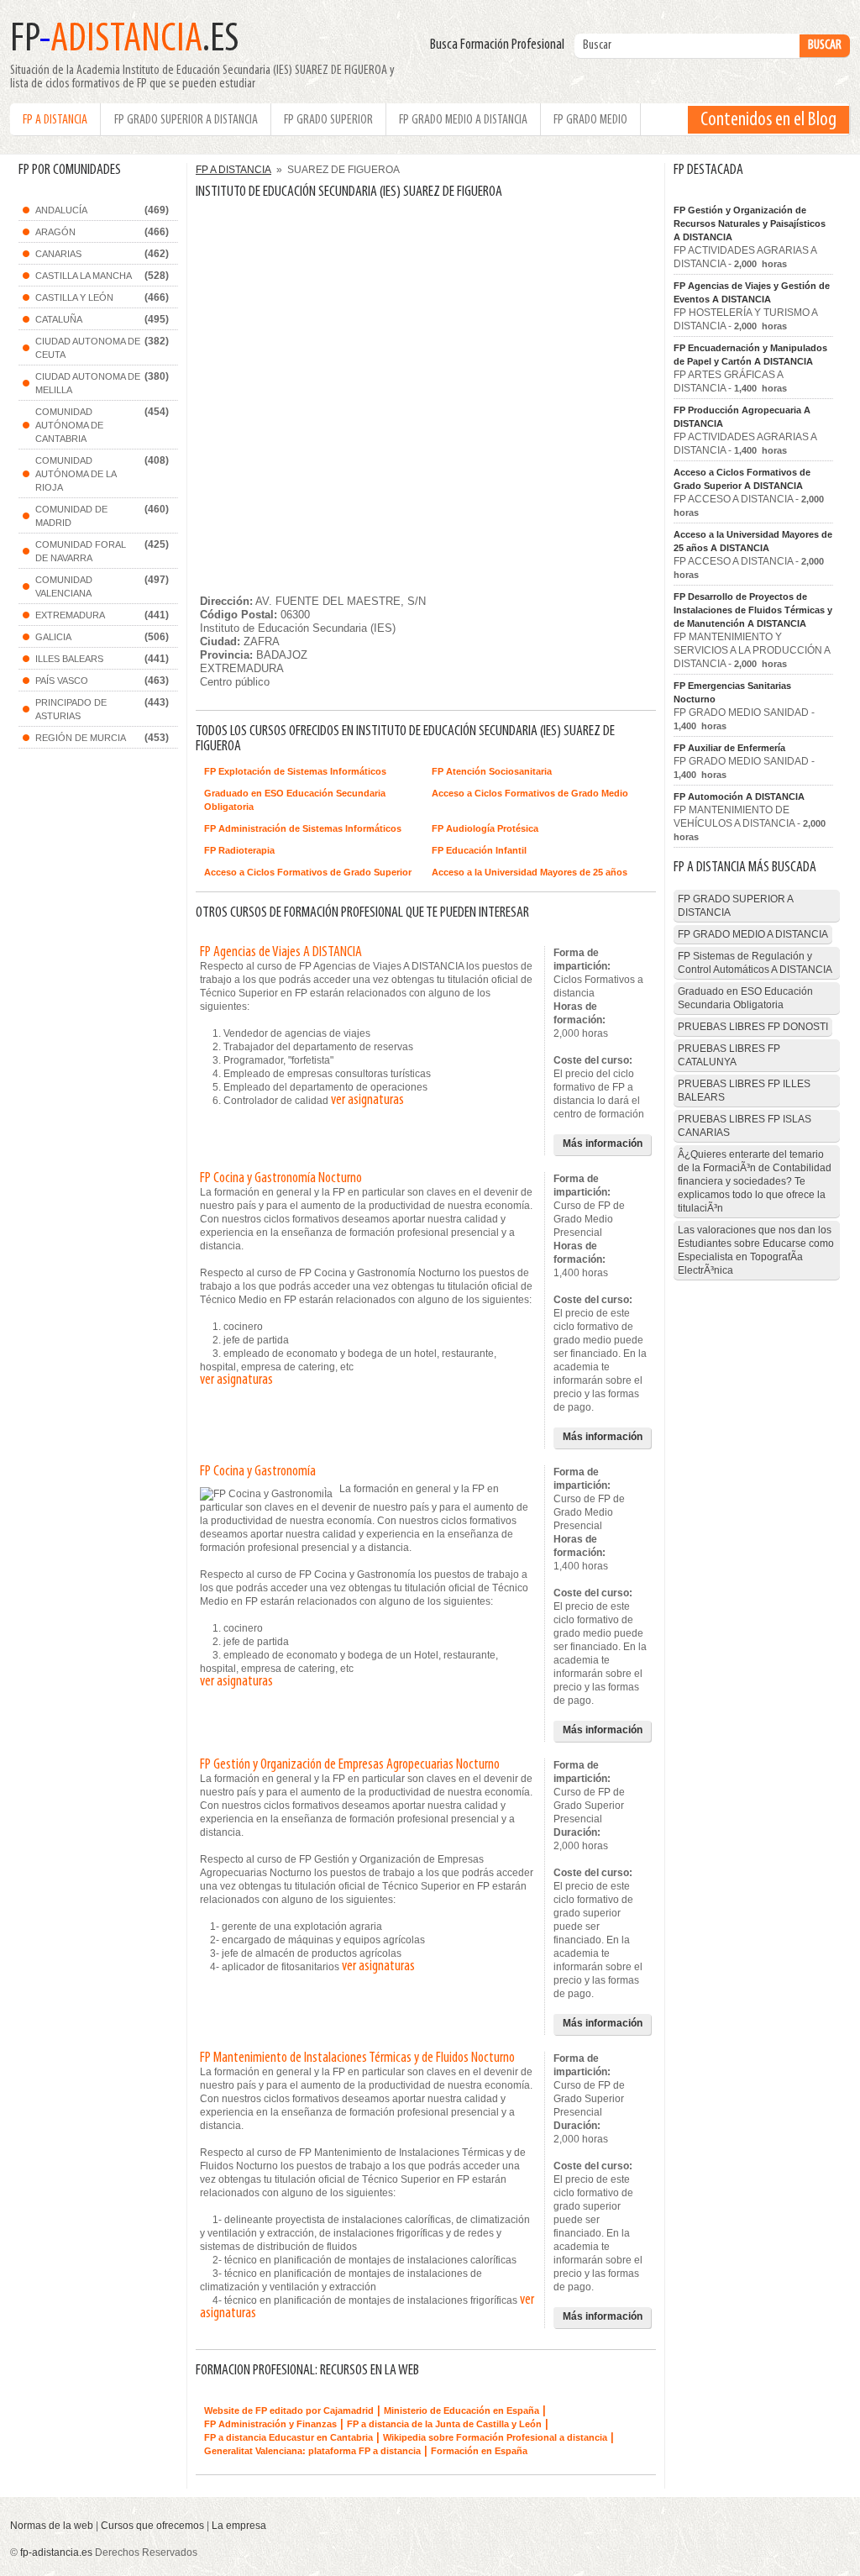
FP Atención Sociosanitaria (492, 771)
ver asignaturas (367, 1101)
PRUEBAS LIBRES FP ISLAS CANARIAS (745, 1126)
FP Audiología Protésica (485, 828)
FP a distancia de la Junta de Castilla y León (444, 2424)
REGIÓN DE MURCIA (81, 738)
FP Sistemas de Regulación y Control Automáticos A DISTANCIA (755, 963)
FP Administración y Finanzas (270, 2424)
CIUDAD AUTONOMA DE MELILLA (88, 383)
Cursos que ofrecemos (152, 2526)
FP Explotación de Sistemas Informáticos (295, 771)
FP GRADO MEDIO (590, 120)
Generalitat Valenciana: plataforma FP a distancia (312, 2451)
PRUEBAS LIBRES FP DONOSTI (753, 1027)
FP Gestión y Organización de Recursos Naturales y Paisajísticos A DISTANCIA (750, 223)
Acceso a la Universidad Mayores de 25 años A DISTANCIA (753, 541)
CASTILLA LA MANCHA (84, 276)
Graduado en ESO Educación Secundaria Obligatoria (295, 800)
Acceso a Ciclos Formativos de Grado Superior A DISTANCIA (742, 479)
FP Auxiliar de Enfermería (729, 748)
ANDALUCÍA (61, 210)
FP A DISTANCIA (55, 120)
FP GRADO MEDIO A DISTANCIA (463, 120)
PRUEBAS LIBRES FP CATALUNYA (729, 1055)
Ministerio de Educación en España (461, 2410)
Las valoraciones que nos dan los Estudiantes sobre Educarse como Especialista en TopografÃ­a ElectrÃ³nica (756, 1250)
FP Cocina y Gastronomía (258, 1472)
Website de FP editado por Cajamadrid (289, 2410)
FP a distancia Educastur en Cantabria (288, 2437)
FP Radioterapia (239, 850)
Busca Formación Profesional (501, 45)
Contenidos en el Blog (768, 120)
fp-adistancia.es (56, 2552)
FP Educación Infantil (479, 850)
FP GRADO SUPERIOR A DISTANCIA (186, 120)
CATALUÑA (59, 319)
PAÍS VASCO (62, 681)
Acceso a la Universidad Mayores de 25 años (530, 872)
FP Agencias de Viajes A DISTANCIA (281, 953)
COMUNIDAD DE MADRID (71, 516)
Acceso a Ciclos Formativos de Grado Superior (308, 872)
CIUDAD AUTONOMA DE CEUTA (88, 348)
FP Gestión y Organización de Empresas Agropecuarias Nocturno (350, 1765)
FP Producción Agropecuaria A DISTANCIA (742, 417)
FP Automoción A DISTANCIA (739, 796)
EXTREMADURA (70, 615)
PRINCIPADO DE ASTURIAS (71, 709)
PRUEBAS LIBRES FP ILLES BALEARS (744, 1091)
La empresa (239, 2526)
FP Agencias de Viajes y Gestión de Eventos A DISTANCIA (752, 292)
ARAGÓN (55, 232)
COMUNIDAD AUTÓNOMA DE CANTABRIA (69, 425)
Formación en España (479, 2451)
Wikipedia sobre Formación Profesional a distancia (495, 2437)
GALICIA (53, 637)
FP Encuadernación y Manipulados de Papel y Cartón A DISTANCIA (750, 355)
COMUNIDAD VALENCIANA (64, 586)
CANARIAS (58, 254)
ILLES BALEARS (69, 659)
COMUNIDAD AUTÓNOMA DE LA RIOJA (76, 474)
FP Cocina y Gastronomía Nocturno (281, 1179)
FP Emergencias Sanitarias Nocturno (732, 692)
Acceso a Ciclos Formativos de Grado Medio (530, 793)
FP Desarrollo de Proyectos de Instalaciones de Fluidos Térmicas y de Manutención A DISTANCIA (753, 610)
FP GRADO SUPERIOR (328, 120)
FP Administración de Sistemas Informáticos (303, 828)
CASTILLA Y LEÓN (74, 297)
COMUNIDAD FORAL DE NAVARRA (81, 551)
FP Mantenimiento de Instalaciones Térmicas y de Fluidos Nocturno (357, 2058)
